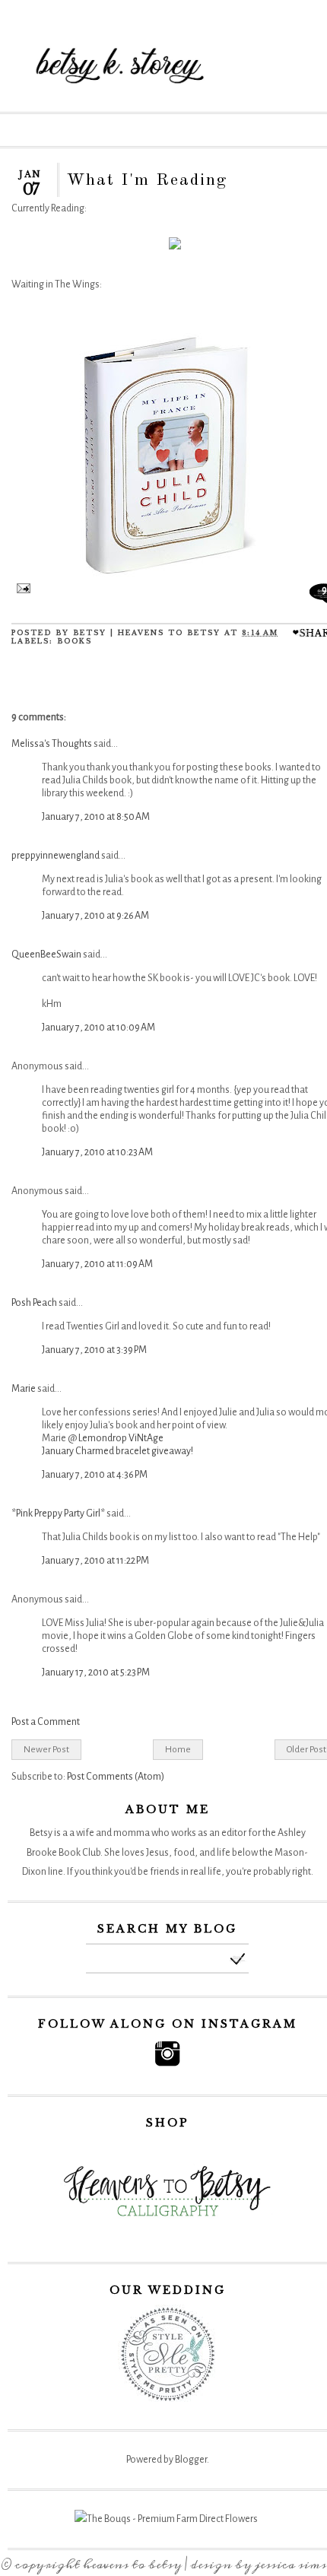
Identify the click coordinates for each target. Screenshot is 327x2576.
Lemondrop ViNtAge (121, 1438)
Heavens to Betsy (132, 2565)
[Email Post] (21, 590)
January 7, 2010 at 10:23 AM (97, 1152)
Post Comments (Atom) (116, 1777)
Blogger (191, 2460)
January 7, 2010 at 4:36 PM (95, 1475)
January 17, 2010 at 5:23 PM (96, 1672)
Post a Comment (46, 1722)
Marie (24, 1389)
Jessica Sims (290, 2565)
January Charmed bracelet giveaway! (117, 1451)
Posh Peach (34, 1303)
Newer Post (46, 1749)
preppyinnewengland (56, 856)
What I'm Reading (147, 180)
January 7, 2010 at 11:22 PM (95, 1561)
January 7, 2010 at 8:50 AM (96, 817)
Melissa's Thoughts (52, 744)
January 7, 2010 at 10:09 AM (98, 1028)
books (75, 641)
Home (178, 1749)
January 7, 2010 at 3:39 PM (94, 1350)
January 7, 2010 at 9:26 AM (95, 916)
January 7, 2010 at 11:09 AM (97, 1264)
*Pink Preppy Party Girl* (58, 1514)
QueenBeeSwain (46, 954)
